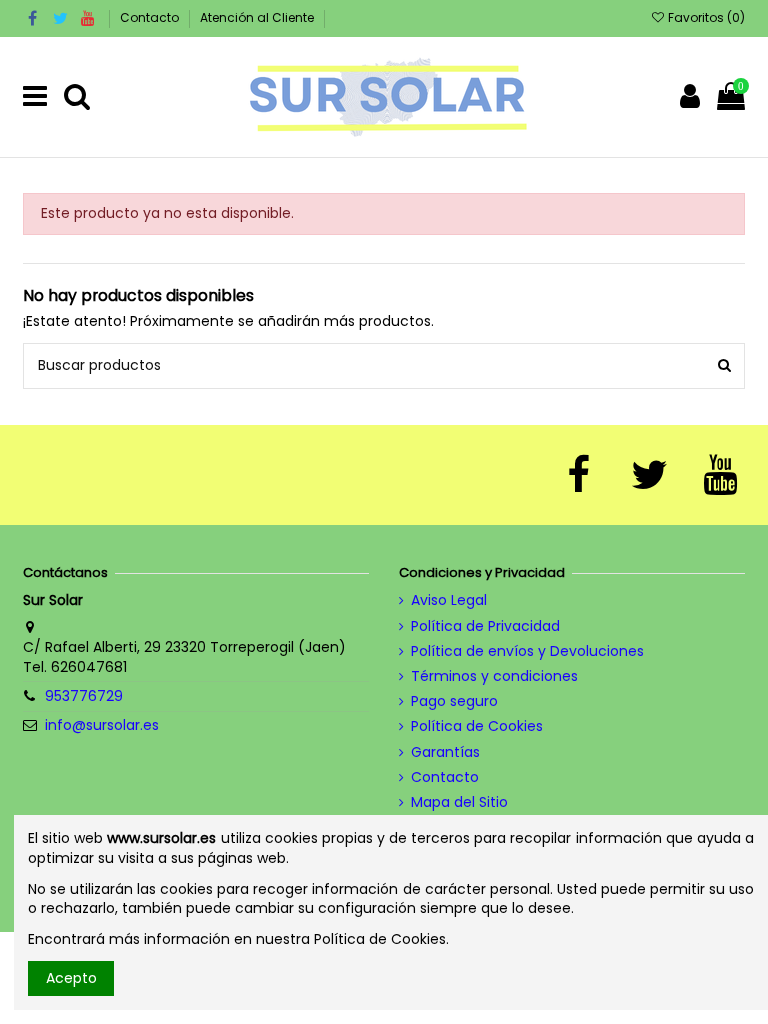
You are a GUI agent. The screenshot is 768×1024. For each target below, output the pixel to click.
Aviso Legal (449, 600)
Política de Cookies (477, 726)
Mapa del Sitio (459, 802)
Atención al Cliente (257, 17)
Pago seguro (454, 701)
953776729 (84, 696)
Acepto (71, 978)
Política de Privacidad (485, 626)
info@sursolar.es (102, 725)
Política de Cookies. (381, 939)
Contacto (151, 17)
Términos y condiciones (494, 676)
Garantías (445, 752)
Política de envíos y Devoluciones (527, 651)
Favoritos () (705, 17)
